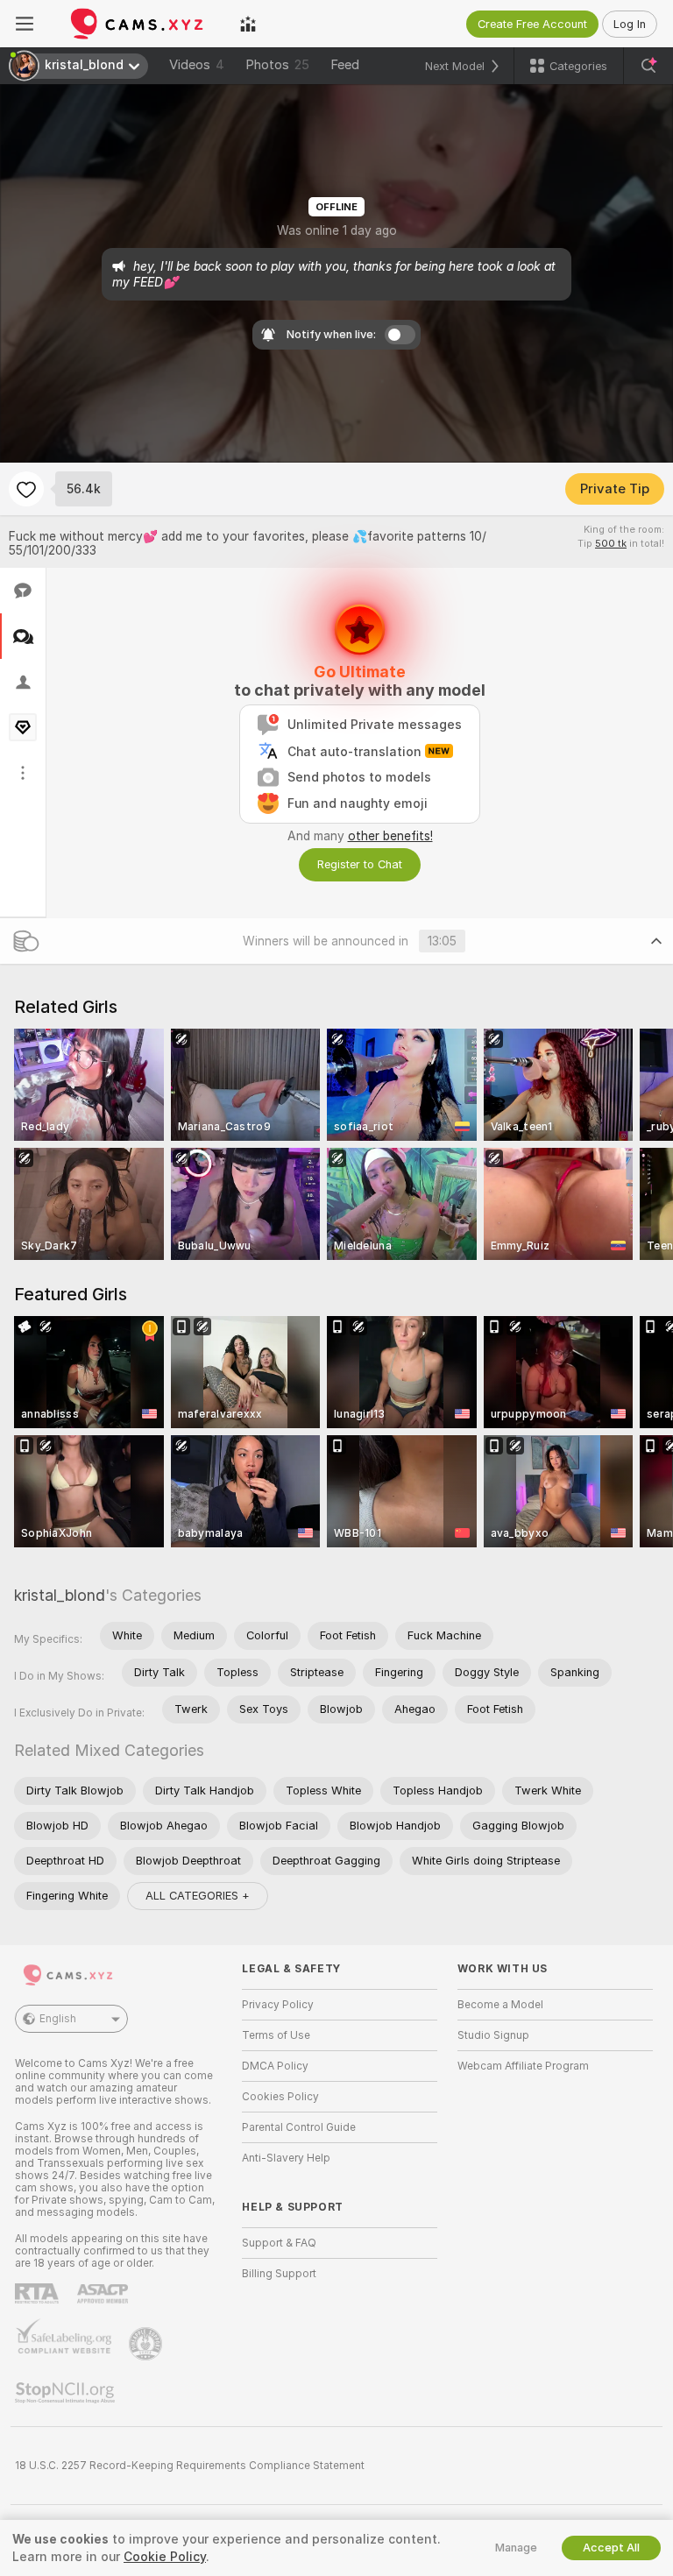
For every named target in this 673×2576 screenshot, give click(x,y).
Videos (197, 65)
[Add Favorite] (26, 489)
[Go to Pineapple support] (147, 2344)
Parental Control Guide (299, 2127)
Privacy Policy (278, 2005)
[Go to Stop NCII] (67, 2393)
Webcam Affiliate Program (523, 2066)
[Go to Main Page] (137, 24)
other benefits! (390, 836)
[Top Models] (248, 24)
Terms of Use (276, 2035)
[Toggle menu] (25, 24)
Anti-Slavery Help (286, 2158)
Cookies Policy (280, 2097)
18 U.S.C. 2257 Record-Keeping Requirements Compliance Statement (190, 2466)
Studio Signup (493, 2035)
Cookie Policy (165, 2557)
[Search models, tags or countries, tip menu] (648, 66)
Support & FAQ (279, 2243)
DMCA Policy (275, 2066)
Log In (630, 24)
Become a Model (500, 2005)
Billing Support (279, 2274)
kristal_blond (60, 1595)
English (58, 2019)
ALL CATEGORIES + (198, 1896)
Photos (277, 65)
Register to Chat (360, 864)
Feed (345, 65)
